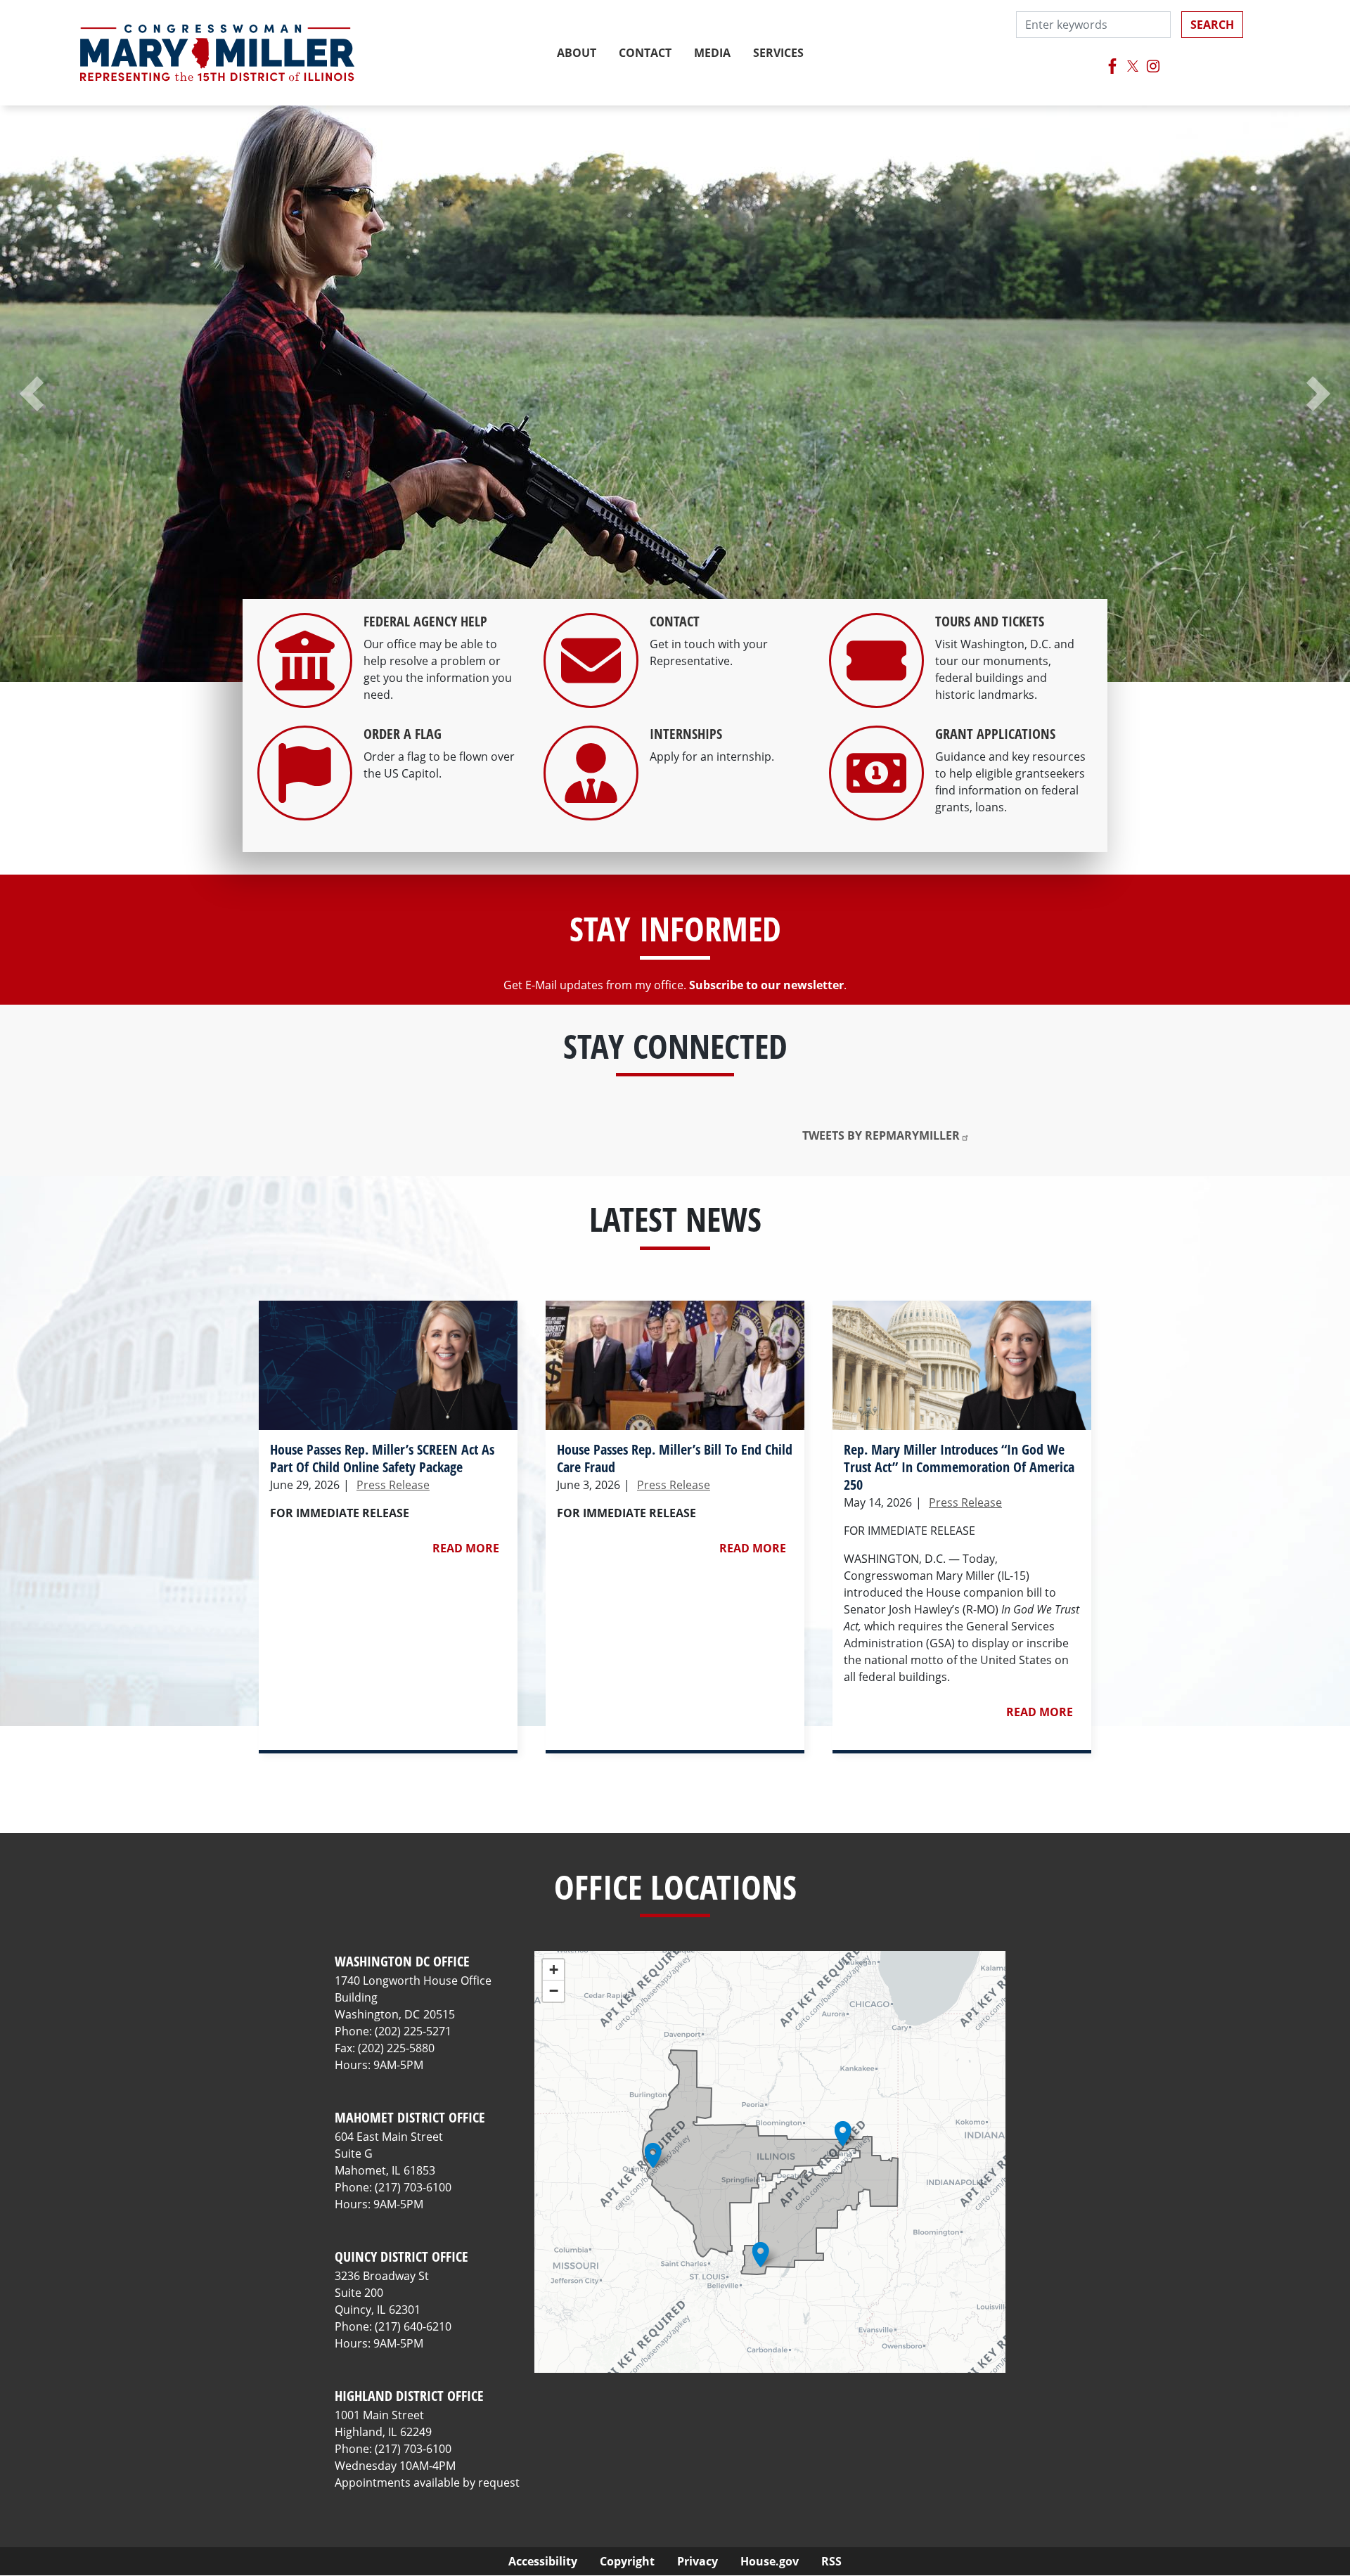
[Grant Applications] (876, 809)
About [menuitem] (577, 53)
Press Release (393, 1485)
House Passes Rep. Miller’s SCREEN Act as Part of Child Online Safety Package (382, 1458)
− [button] (554, 1991)
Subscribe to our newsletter (766, 985)
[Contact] (591, 697)
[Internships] (591, 809)
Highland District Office (409, 2396)
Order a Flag (403, 734)
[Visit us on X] (1133, 66)
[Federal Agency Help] (305, 697)
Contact (675, 621)
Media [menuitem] (712, 53)
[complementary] (770, 2162)
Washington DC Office (402, 1961)
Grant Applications (995, 734)
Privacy (697, 2561)
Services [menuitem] (778, 53)
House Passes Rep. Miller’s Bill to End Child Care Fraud (675, 1458)
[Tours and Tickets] (876, 697)
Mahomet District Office (410, 2117)
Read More (466, 1548)
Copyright (627, 2561)
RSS (831, 2561)
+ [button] (554, 1970)
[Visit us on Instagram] (1153, 66)
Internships (686, 734)
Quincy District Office (401, 2256)
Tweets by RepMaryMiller (881, 1135)
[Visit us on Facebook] (1113, 66)
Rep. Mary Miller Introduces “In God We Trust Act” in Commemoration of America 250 (959, 1467)
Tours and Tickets (990, 621)
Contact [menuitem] (645, 53)
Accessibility (543, 2561)
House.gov (770, 2561)
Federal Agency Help (425, 621)
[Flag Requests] (305, 809)
